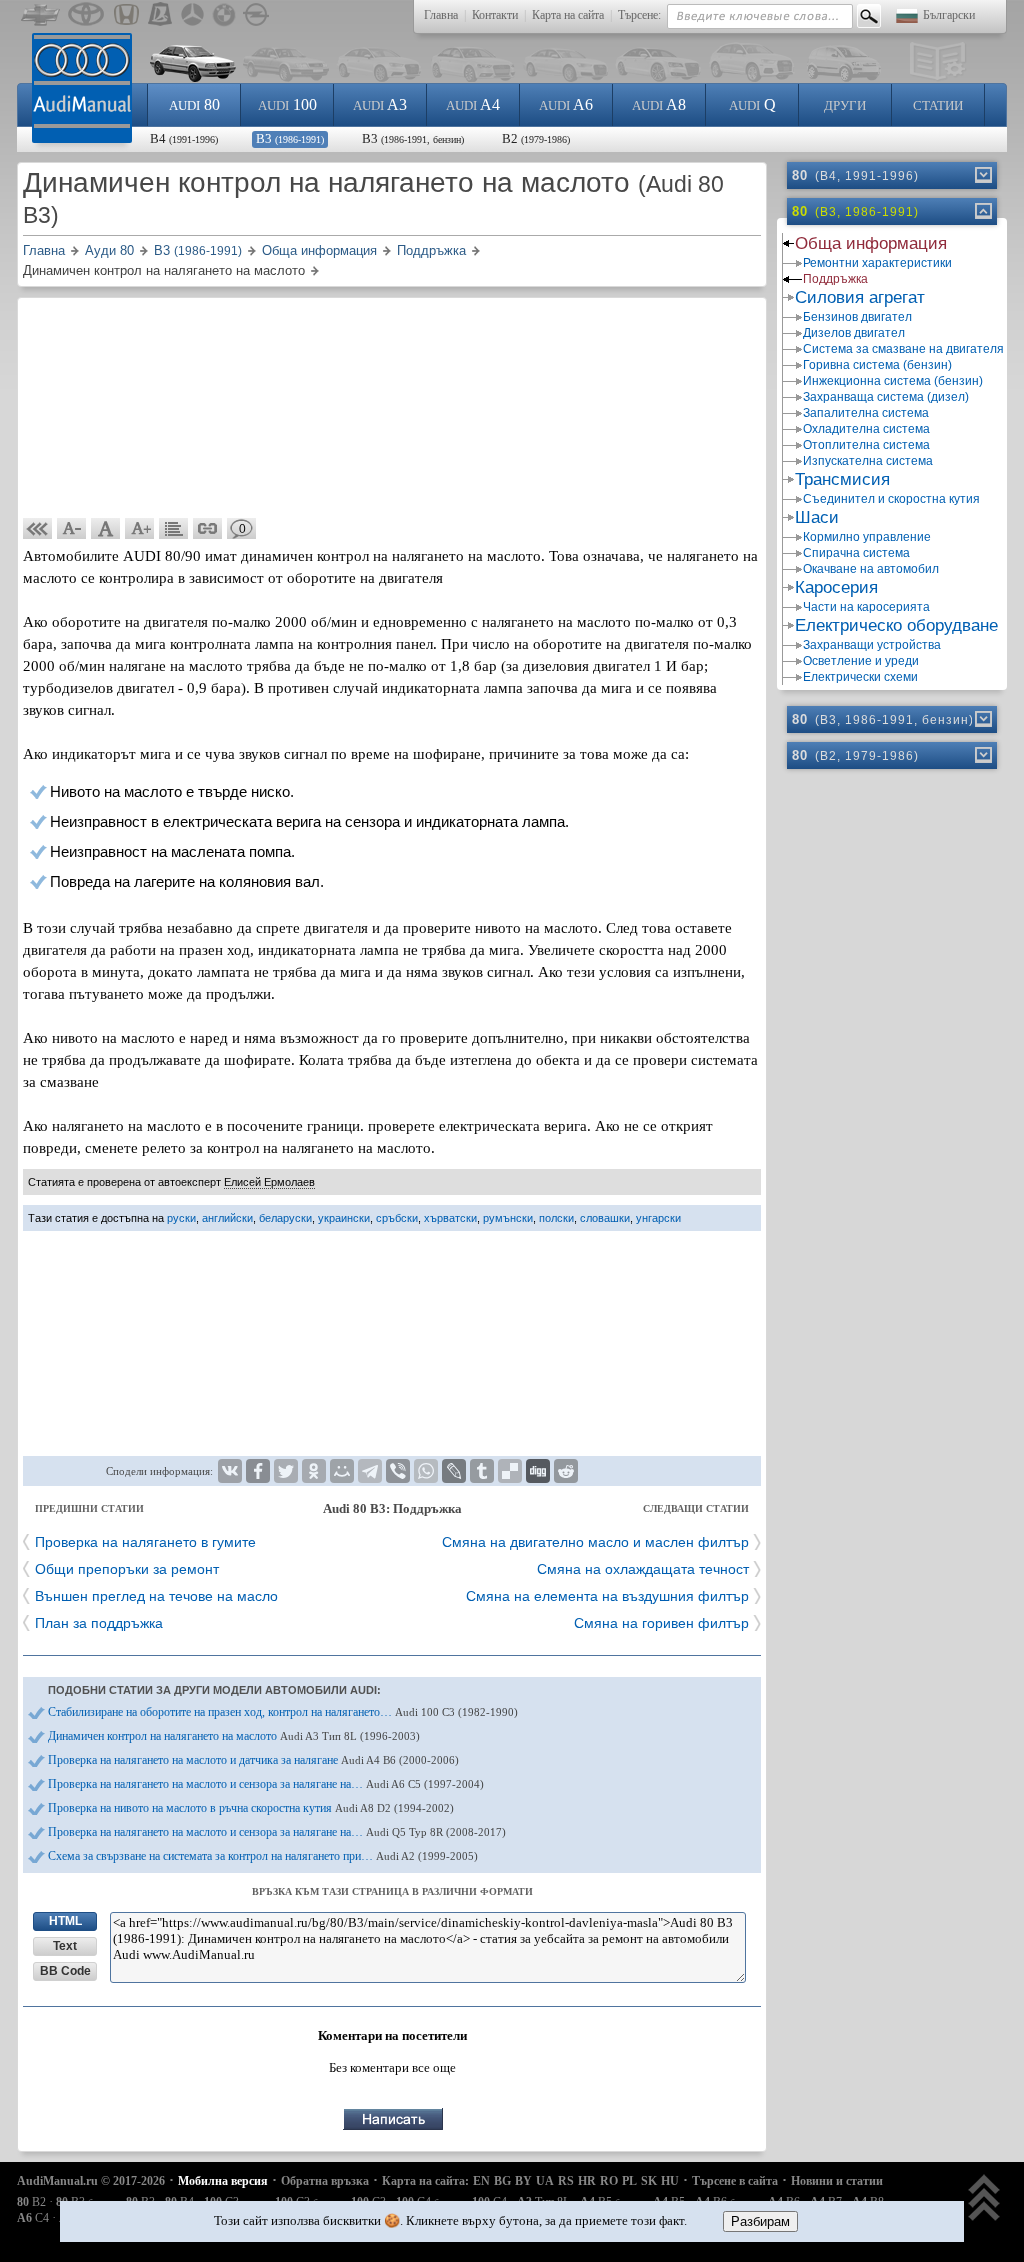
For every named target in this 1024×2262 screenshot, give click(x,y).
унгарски (658, 1218)
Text (65, 1946)
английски (227, 1218)
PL (629, 2181)
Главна (441, 15)
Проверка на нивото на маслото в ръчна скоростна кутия (251, 1808)
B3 (290, 138)
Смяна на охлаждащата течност (643, 1569)
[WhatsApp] (426, 1471)
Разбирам (760, 2221)
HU (670, 2181)
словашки (605, 1218)
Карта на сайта (568, 15)
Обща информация (871, 243)
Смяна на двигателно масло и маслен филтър (595, 1542)
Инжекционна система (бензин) (893, 381)
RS (566, 2181)
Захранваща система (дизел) (886, 397)
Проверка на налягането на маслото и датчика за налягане (253, 1760)
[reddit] (566, 1471)
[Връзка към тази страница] (208, 529)
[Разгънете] (982, 175)
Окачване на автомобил (871, 569)
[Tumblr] (482, 1471)
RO (609, 2181)
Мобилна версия (223, 2181)
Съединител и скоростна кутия (891, 499)
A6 (566, 104)
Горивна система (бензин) (877, 365)
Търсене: (639, 15)
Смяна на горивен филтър (661, 1623)
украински (344, 1218)
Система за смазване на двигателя (902, 349)
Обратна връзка (325, 2181)
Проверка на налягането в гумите (145, 1542)
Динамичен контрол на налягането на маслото (234, 1736)
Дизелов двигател (854, 333)
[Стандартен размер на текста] (106, 529)
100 (287, 104)
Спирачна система (856, 553)
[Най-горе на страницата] (984, 2199)
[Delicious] (510, 1471)
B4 (184, 138)
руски (181, 1218)
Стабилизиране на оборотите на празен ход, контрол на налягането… (283, 1712)
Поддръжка (835, 279)
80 (194, 104)
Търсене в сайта (735, 2181)
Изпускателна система (868, 461)
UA (545, 2181)
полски (556, 1218)
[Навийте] (982, 211)
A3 (380, 104)
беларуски (285, 1218)
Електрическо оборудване (896, 625)
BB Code (65, 1971)
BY (523, 2181)
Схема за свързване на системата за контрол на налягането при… (263, 1856)
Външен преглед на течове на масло (156, 1596)
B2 (536, 138)
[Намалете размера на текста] (72, 529)
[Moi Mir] (342, 1471)
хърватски (450, 1218)
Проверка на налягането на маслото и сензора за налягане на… (266, 1784)
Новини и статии (837, 2181)
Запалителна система (866, 413)
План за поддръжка (99, 1623)
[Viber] (398, 1471)
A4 (473, 104)
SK (649, 2181)
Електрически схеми (860, 677)
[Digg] (538, 1471)
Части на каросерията (866, 607)
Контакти (495, 15)
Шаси (817, 517)
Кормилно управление (867, 537)
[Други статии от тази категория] (174, 529)
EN (481, 2181)
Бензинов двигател (857, 317)
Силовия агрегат (860, 297)
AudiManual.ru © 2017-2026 (91, 2181)
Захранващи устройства (872, 645)
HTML (65, 1921)
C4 (33, 2218)
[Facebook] (258, 1471)
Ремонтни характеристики (877, 263)
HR (587, 2181)
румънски (508, 1218)
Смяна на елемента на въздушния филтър (607, 1596)
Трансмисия (842, 479)
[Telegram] (370, 1471)
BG (502, 2181)
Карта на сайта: (425, 2181)
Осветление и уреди (861, 661)
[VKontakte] (230, 1471)
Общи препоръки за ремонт (127, 1569)
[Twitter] (286, 1471)
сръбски (397, 1218)
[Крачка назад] (38, 529)
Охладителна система (866, 429)
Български (949, 15)
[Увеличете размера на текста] (140, 529)
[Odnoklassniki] (314, 1471)
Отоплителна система (866, 445)
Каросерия (836, 587)
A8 (659, 104)
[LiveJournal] (454, 1471)
